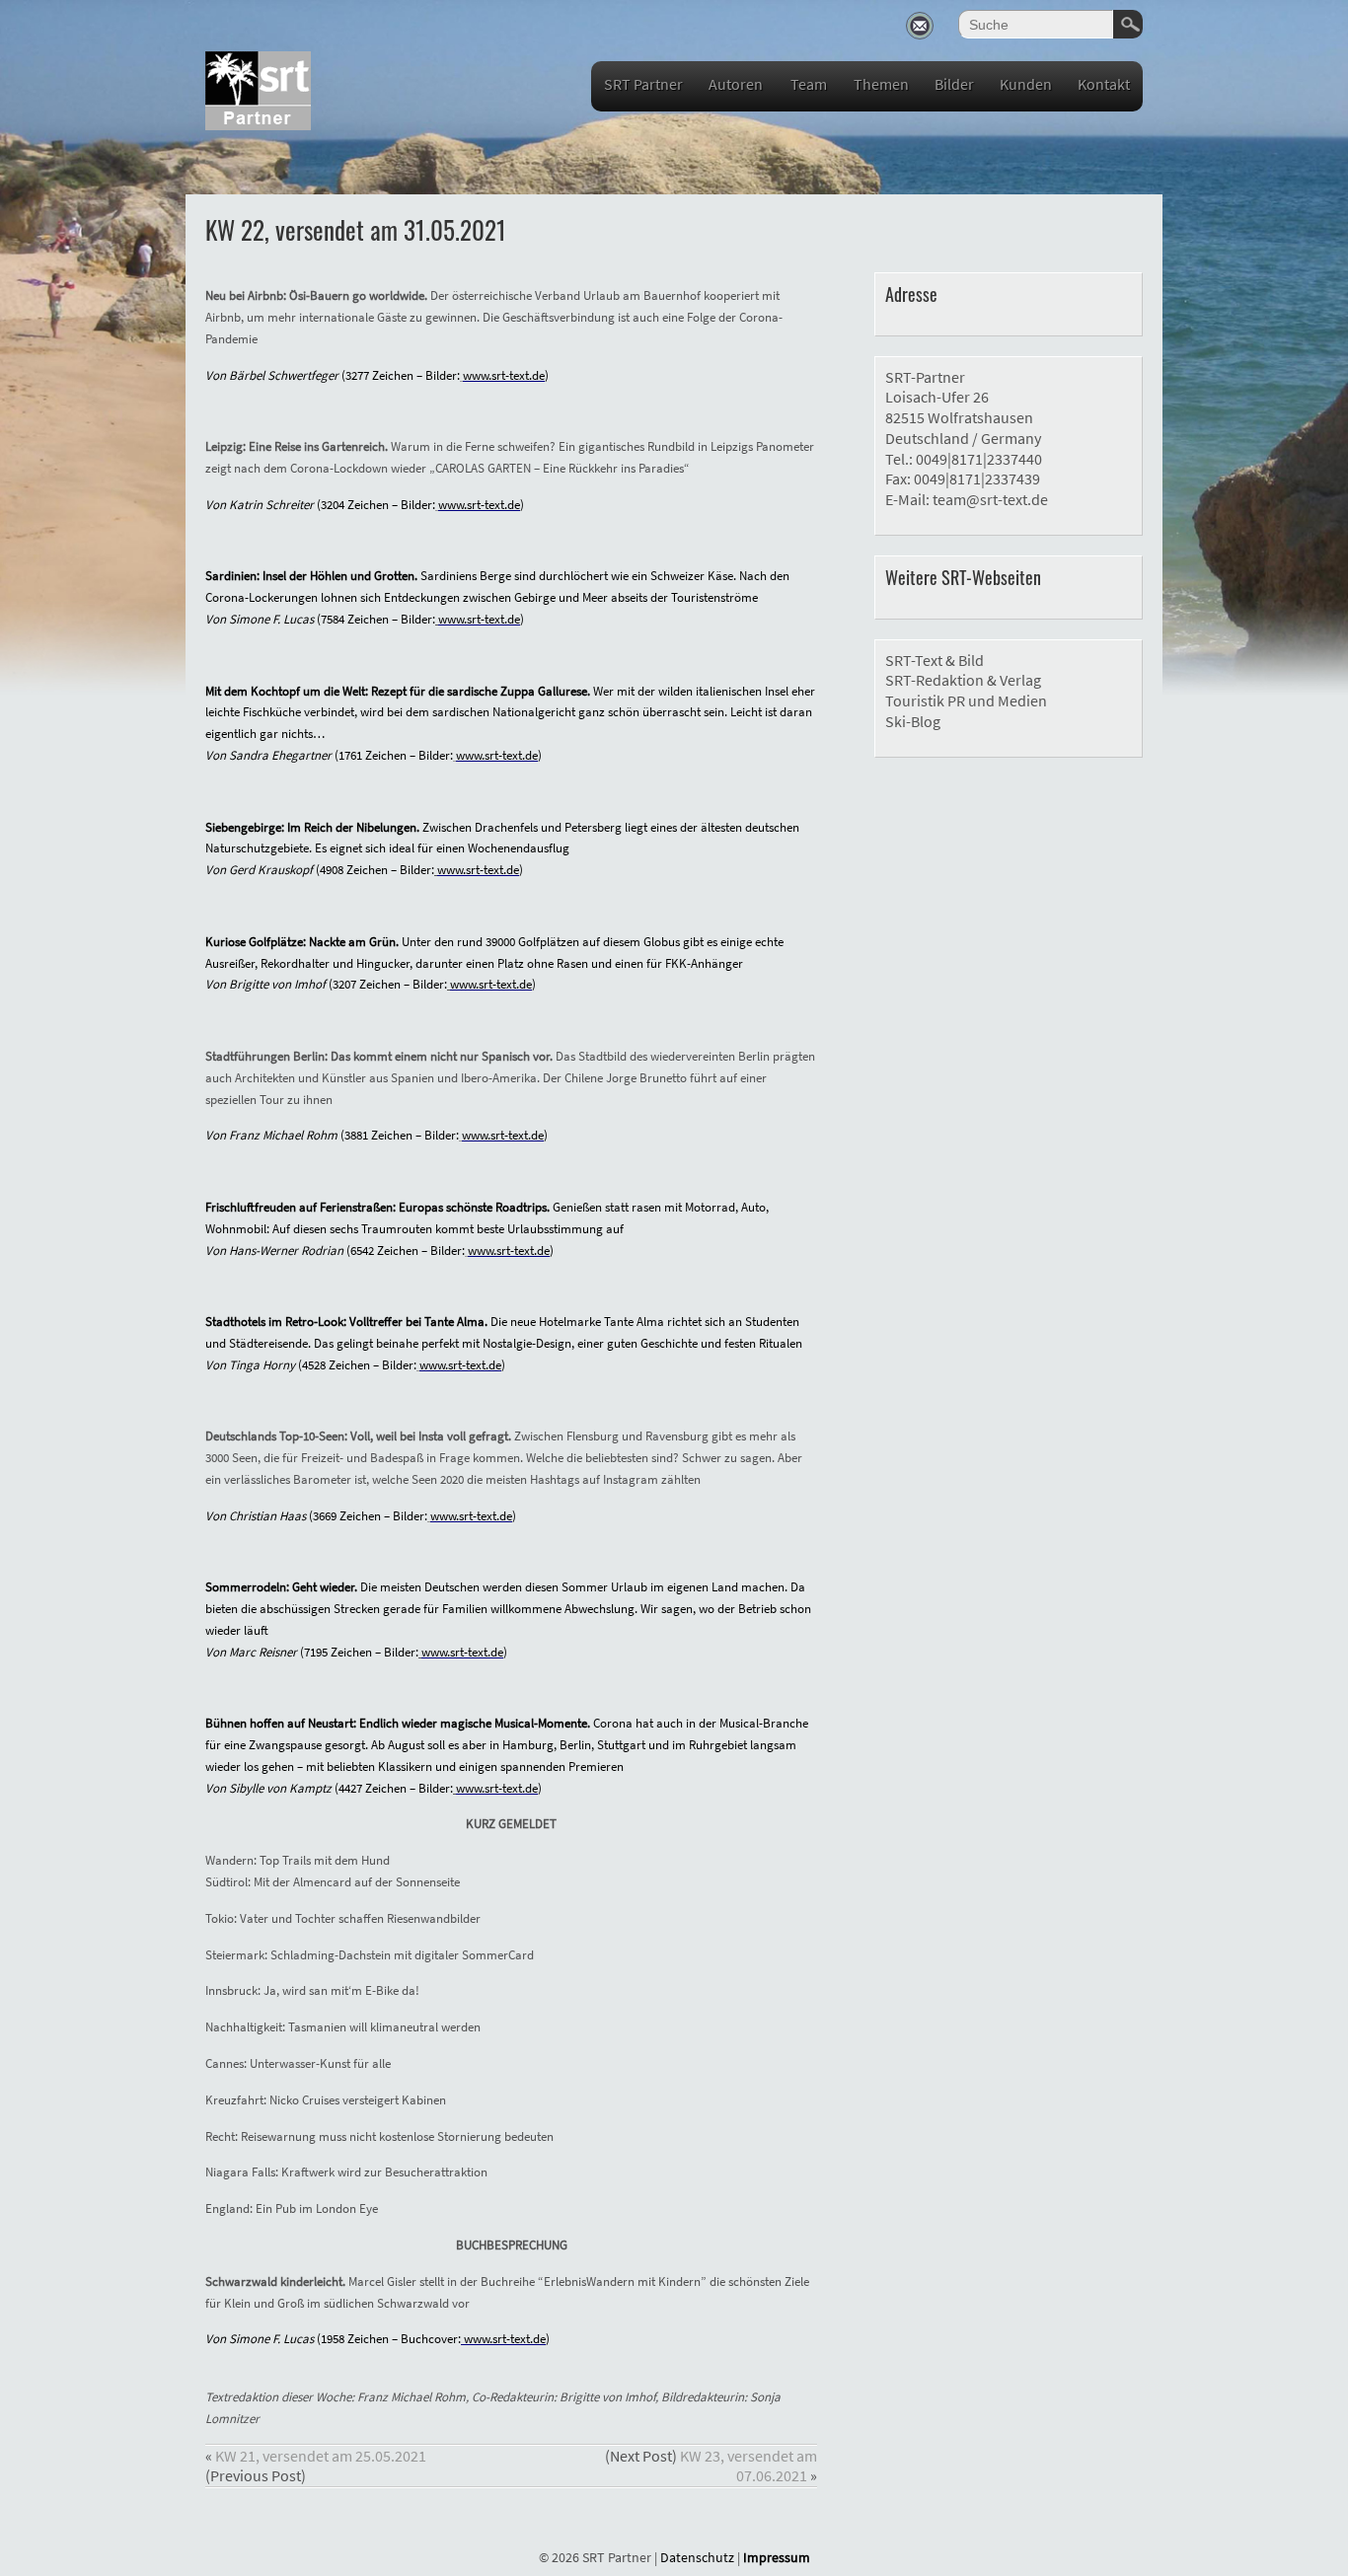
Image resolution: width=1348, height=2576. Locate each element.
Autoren (736, 84)
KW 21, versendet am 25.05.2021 (321, 2456)
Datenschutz (697, 2557)
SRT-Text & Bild (935, 660)
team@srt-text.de (990, 499)
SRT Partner (643, 84)
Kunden (1026, 84)
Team (809, 84)
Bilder (954, 84)
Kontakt (1104, 84)
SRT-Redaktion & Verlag (963, 680)
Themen (881, 84)
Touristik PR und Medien (966, 700)
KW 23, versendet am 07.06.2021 (749, 2466)
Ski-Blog (913, 721)
